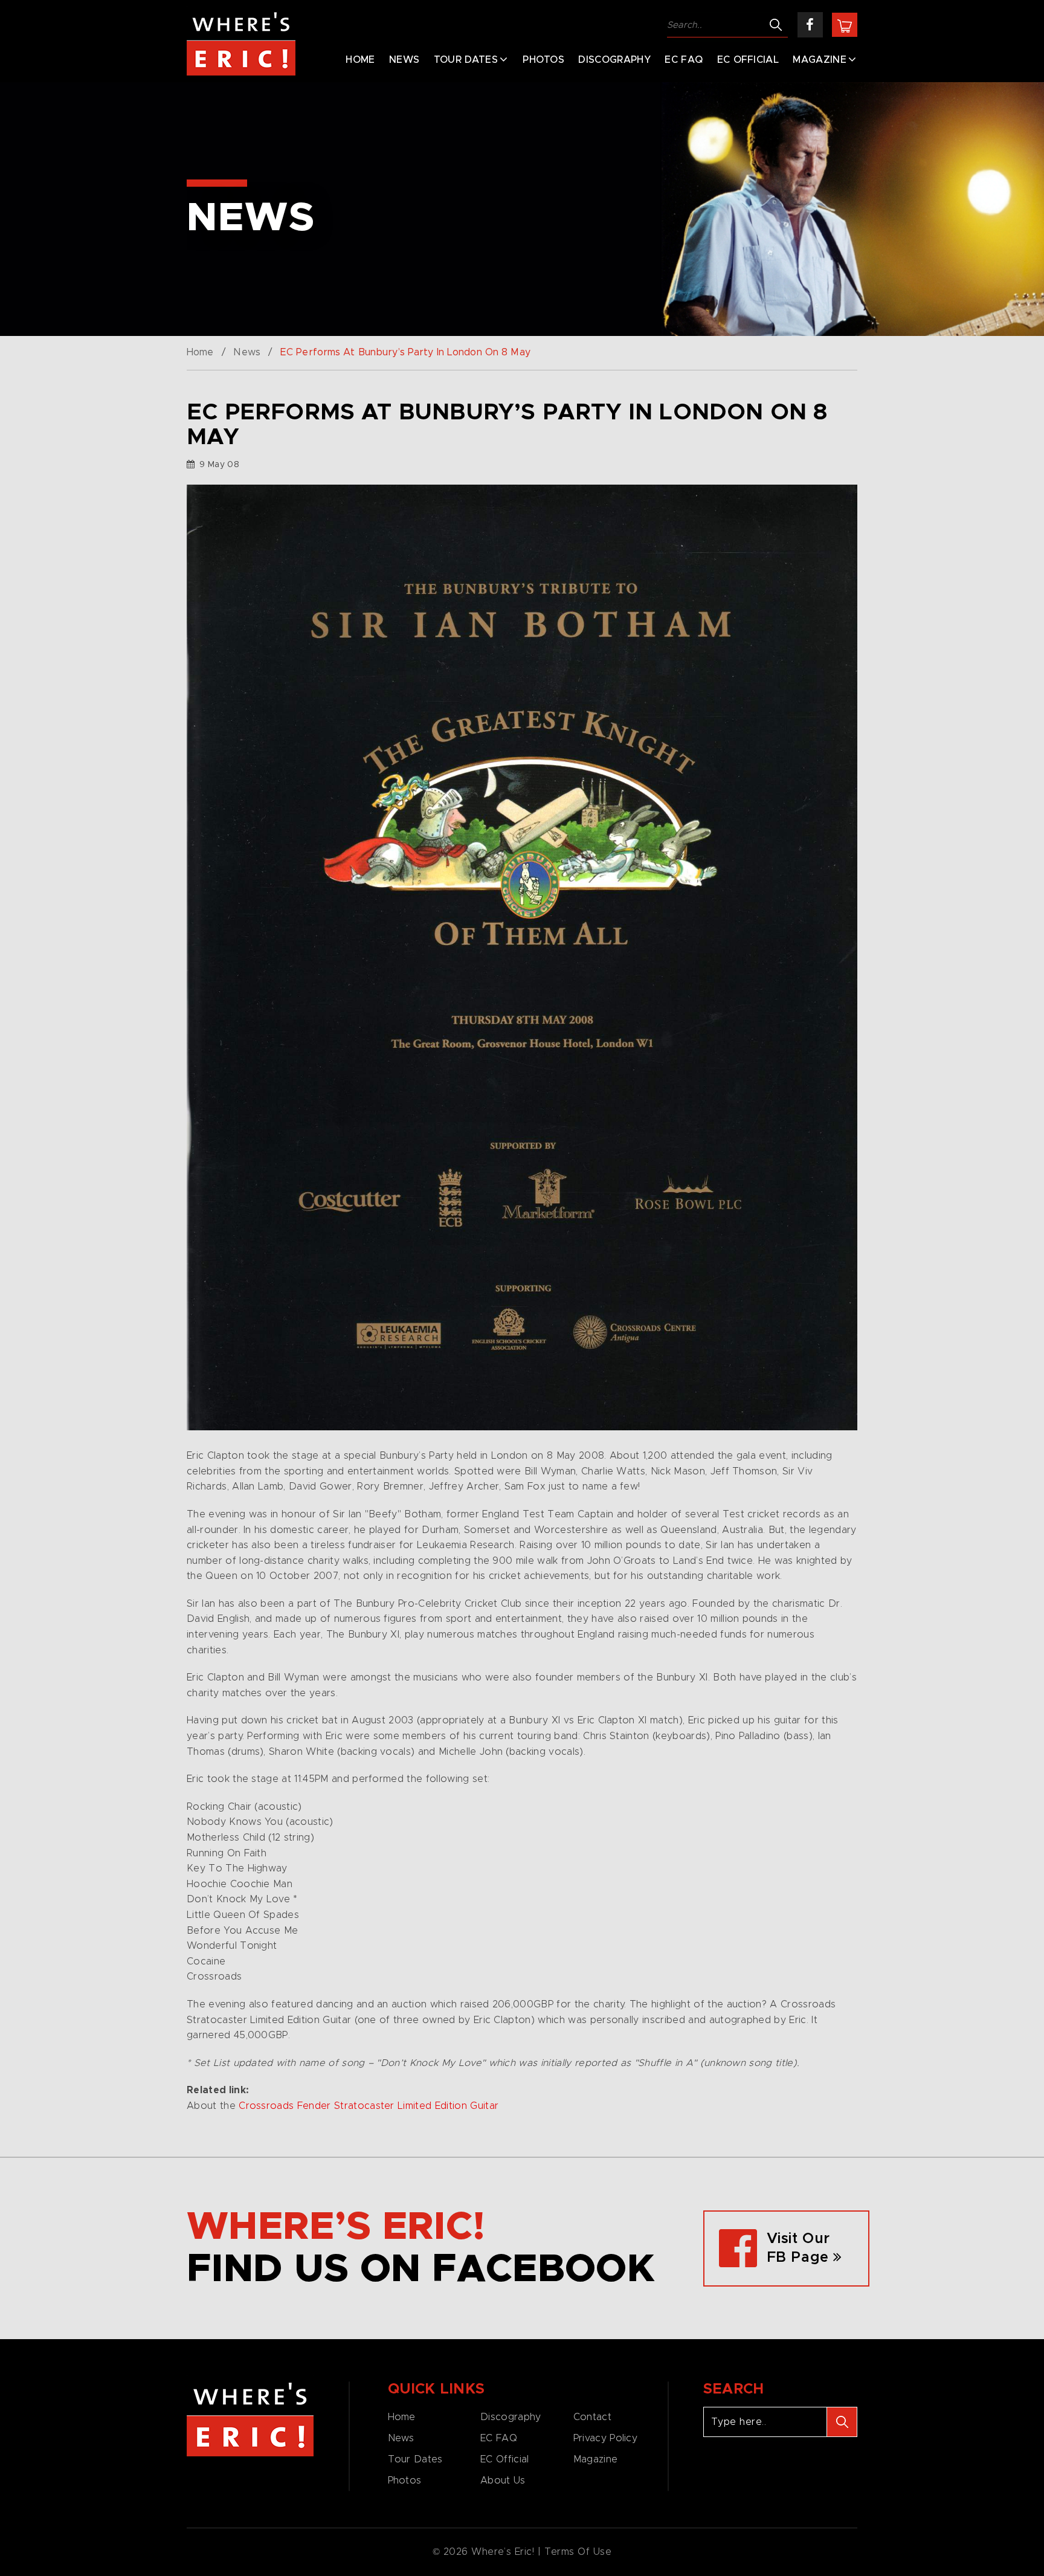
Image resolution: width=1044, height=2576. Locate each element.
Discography (614, 60)
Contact (592, 2417)
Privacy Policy (605, 2438)
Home (360, 60)
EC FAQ (684, 60)
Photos (543, 60)
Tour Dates (466, 60)
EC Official (748, 60)
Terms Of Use (578, 2552)
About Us (503, 2481)
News (404, 60)
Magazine (820, 60)
